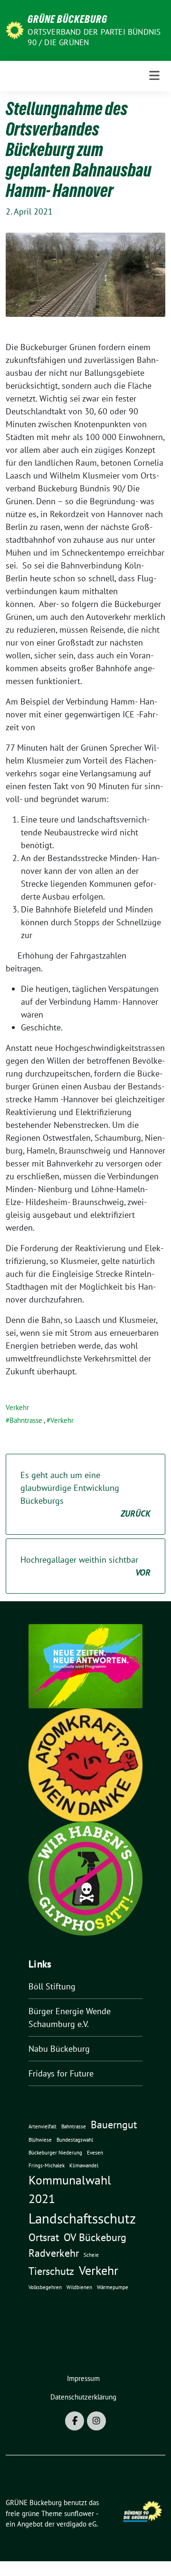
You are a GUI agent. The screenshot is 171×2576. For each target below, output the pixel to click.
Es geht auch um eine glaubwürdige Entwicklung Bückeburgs (85, 1494)
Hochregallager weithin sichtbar (85, 1566)
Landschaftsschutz (82, 2218)
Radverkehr (54, 2253)
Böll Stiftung (52, 1986)
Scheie (91, 2255)
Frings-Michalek (47, 2165)
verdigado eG (76, 2524)
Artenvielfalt (43, 2126)
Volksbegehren (45, 2287)
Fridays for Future (61, 2073)
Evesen (95, 2153)
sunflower (79, 2513)
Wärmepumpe (113, 2287)
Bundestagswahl (75, 2140)
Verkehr (17, 1407)
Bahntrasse (26, 1420)
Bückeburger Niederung (55, 2153)
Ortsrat (44, 2237)
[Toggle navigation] (154, 76)
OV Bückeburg (95, 2237)
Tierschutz (51, 2271)
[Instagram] (96, 2421)
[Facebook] (75, 2421)
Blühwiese (40, 2140)
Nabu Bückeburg (59, 2049)
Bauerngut (114, 2124)
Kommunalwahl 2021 (70, 2189)
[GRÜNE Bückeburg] (15, 29)
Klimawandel (84, 2165)
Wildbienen (79, 2287)
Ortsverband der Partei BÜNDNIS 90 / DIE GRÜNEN (94, 37)
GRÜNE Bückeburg (67, 19)
